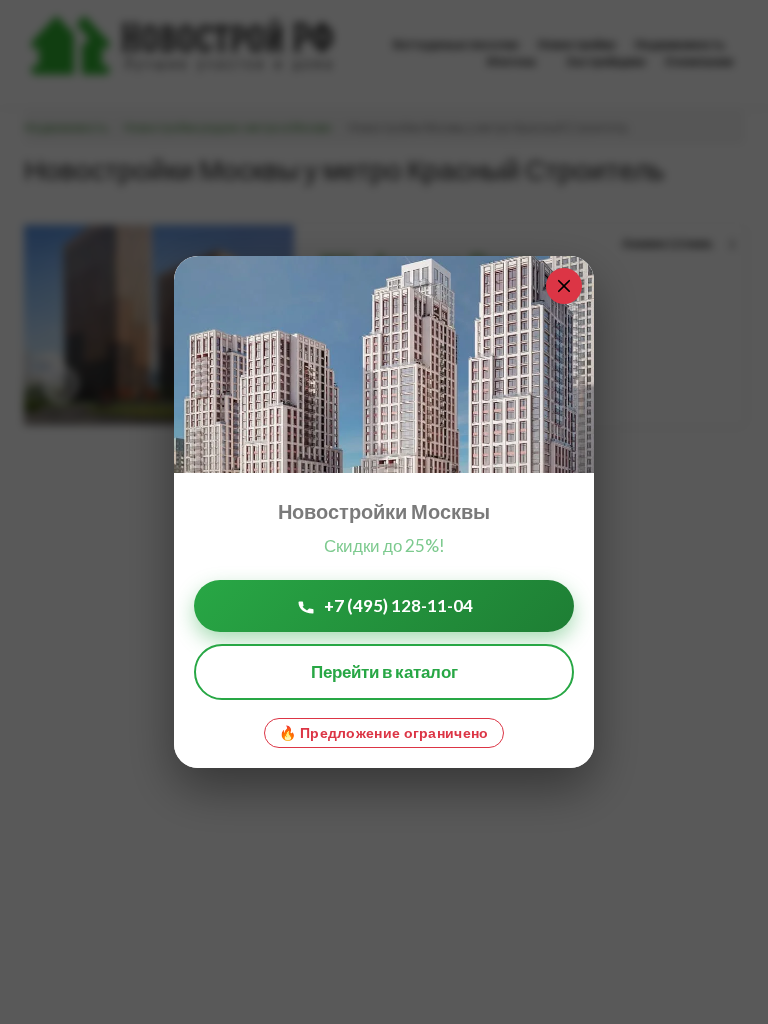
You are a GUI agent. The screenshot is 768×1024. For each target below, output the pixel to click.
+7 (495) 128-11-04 (398, 605)
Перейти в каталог (384, 671)
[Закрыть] (564, 286)
